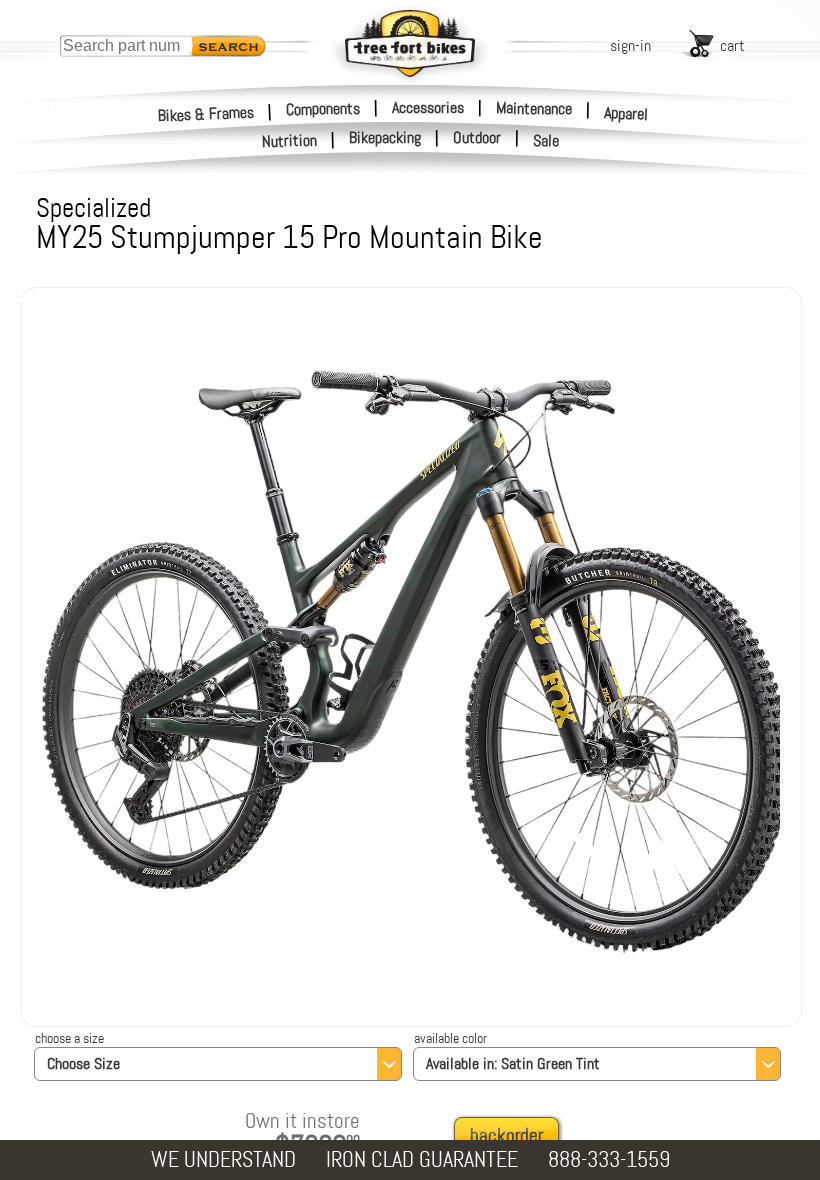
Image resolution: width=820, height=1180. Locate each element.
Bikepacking (385, 138)
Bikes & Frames (206, 113)
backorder (506, 1135)
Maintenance (534, 108)
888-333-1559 (609, 1159)
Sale (546, 141)
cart (732, 45)
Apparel (626, 113)
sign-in (630, 45)
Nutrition (290, 140)
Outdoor (477, 138)
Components (323, 108)
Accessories (428, 107)
